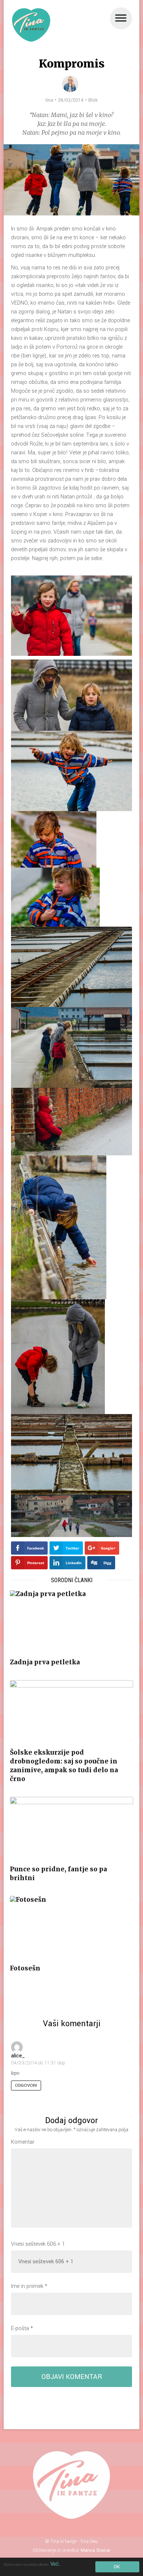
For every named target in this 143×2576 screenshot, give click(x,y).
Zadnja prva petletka (45, 1662)
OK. (117, 2567)
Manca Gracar (96, 2550)
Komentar (23, 2142)
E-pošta (22, 2328)
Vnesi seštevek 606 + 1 (38, 2244)
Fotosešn (25, 1968)
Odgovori (26, 2085)
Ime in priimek (29, 2286)
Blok (93, 100)
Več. (55, 2564)
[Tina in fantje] (31, 25)
